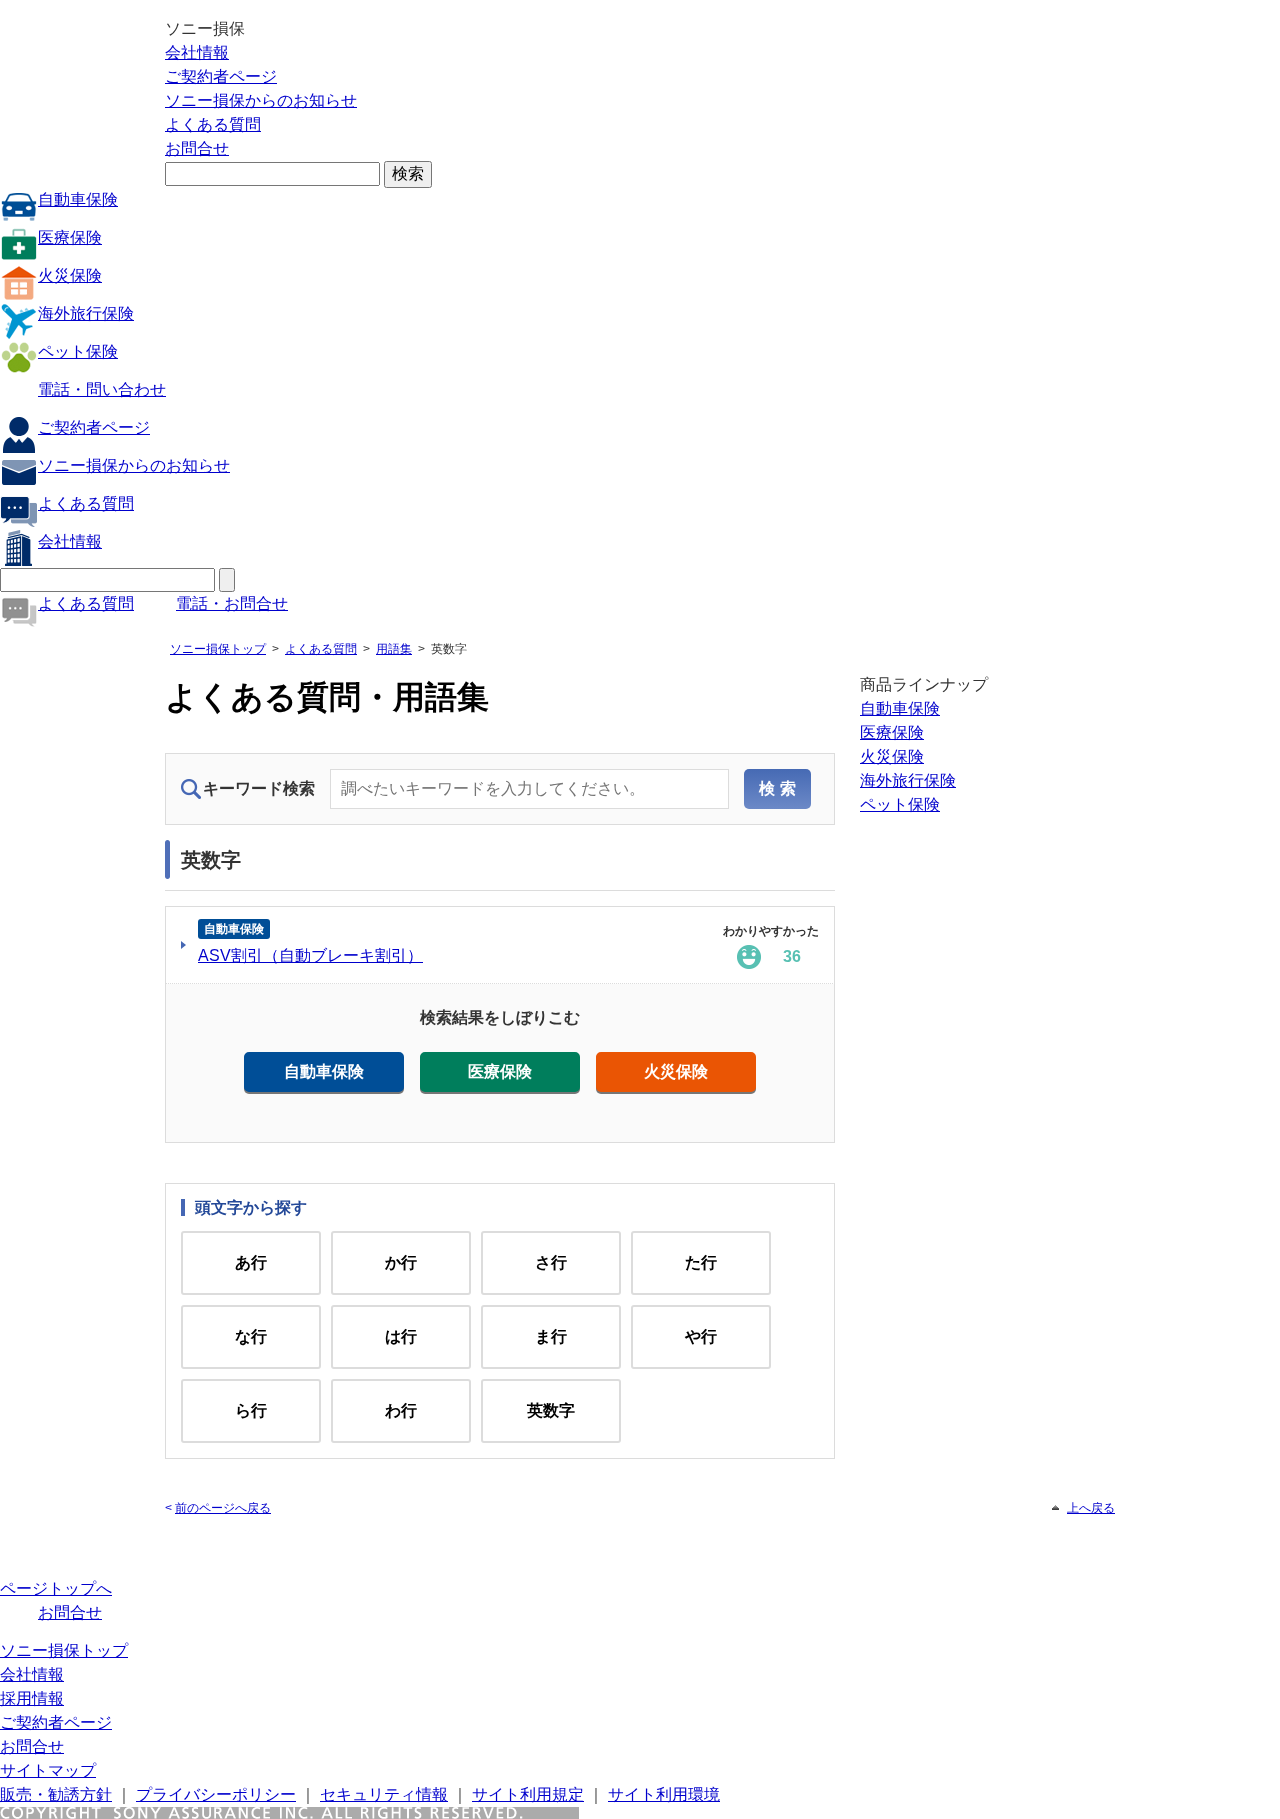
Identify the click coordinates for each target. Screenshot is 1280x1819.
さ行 (551, 1262)
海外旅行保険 (86, 313)
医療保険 (70, 237)
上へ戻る (1091, 1508)
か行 (401, 1262)
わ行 (401, 1410)
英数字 (551, 1410)
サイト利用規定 (528, 1794)
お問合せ (197, 148)
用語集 (394, 649)
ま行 (551, 1336)
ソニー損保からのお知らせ (261, 100)
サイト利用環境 (664, 1794)
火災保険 (70, 275)
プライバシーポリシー (216, 1794)
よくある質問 (213, 124)
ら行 (251, 1410)
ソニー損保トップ (218, 649)
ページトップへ (56, 1588)
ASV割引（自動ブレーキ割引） (310, 955)
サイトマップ (48, 1770)
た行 (701, 1262)
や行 (701, 1336)
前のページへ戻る (223, 1508)
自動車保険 (78, 199)
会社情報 (197, 52)
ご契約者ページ (221, 76)
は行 (401, 1336)
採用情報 (32, 1698)
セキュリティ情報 (384, 1794)
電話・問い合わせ (102, 389)
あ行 (251, 1262)
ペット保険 (78, 351)
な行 (251, 1336)
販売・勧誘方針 (56, 1794)
